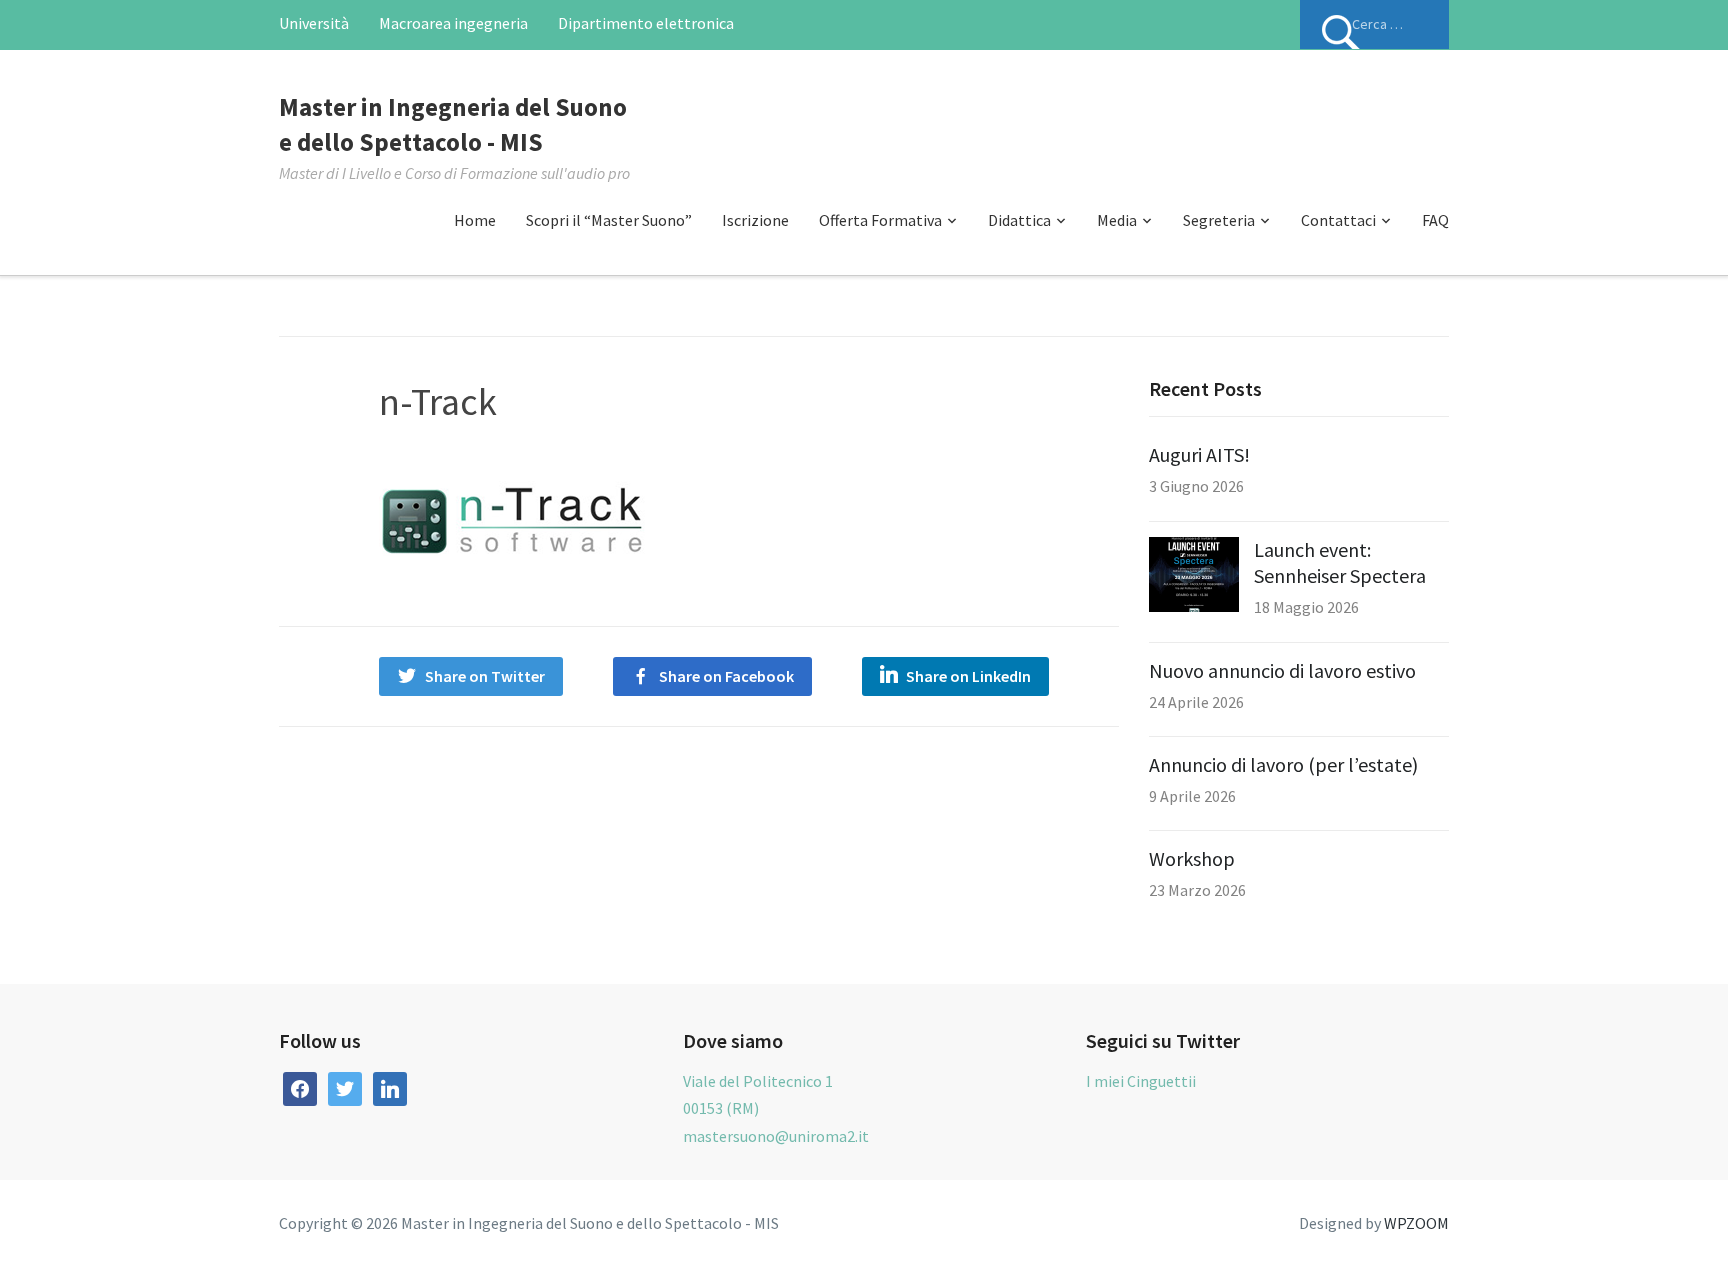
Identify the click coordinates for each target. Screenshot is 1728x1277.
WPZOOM (1416, 1223)
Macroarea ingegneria (453, 23)
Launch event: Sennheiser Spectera (1340, 562)
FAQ (1435, 220)
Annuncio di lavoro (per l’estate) (1283, 764)
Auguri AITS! (1199, 454)
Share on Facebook (726, 676)
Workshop (1192, 858)
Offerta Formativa (880, 220)
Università (314, 23)
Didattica (1019, 220)
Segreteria (1219, 220)
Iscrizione (755, 220)
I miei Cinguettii (1141, 1081)
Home (475, 220)
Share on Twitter (485, 676)
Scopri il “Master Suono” (609, 220)
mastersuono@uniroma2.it (776, 1136)
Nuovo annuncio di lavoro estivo (1282, 670)
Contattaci (1338, 220)
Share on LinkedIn (968, 676)
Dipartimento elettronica (646, 23)
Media (1117, 220)
